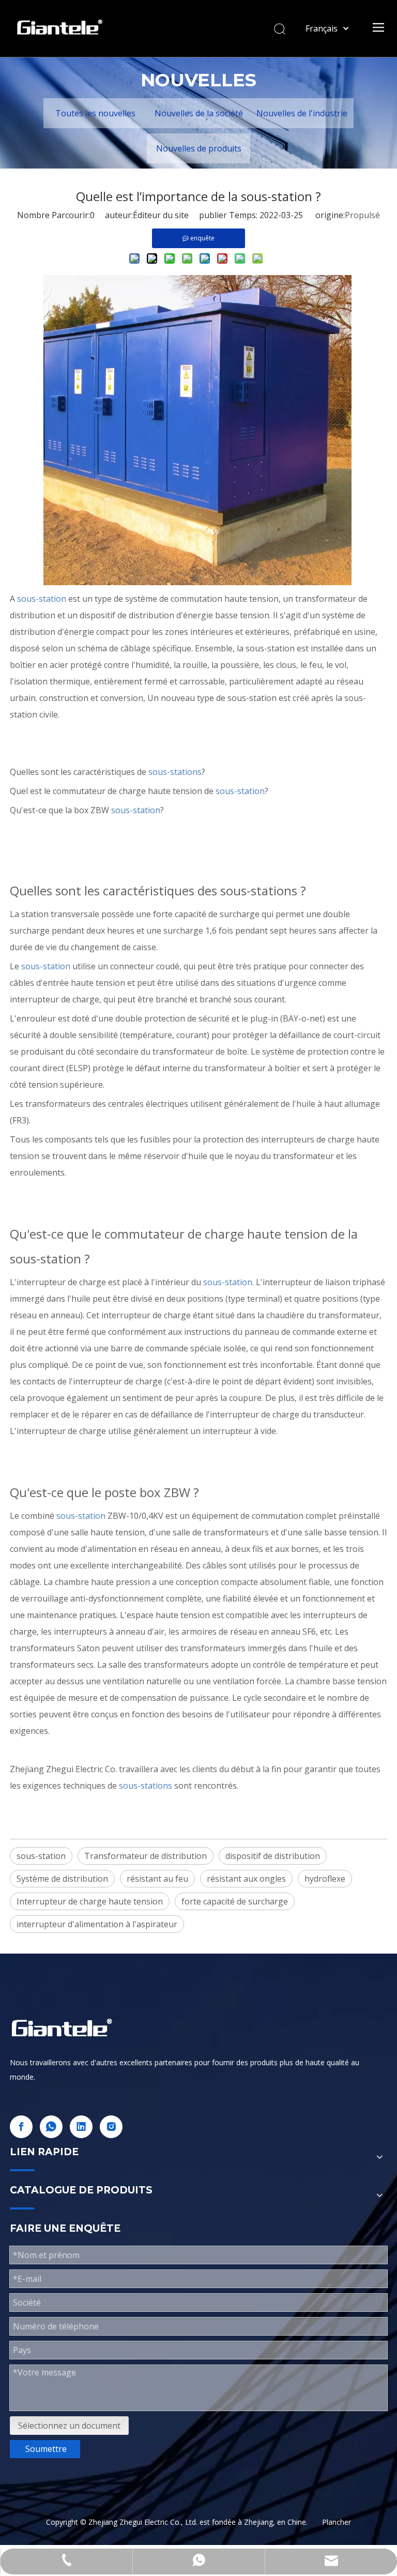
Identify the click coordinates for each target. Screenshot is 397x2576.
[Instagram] (111, 2127)
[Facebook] (21, 2127)
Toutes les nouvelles (95, 113)
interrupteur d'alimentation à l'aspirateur (97, 1924)
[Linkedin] (81, 2127)
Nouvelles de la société (199, 113)
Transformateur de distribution (146, 1856)
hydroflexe (325, 1879)
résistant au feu (157, 1879)
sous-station (41, 1856)
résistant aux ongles (246, 1879)
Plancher (337, 2522)
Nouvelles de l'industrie (302, 113)
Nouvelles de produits (199, 148)
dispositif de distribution (273, 1856)
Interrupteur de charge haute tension (90, 1901)
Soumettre (46, 2449)
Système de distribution (62, 1879)
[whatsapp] (51, 2127)
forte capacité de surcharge (235, 1901)
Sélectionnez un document (69, 2426)
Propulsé (362, 215)
